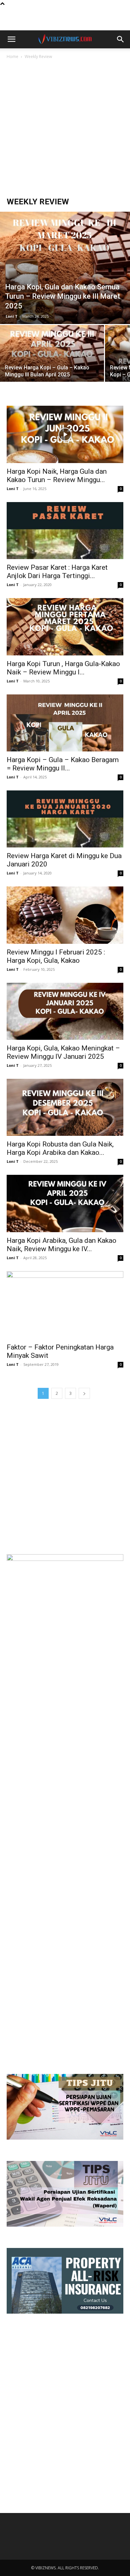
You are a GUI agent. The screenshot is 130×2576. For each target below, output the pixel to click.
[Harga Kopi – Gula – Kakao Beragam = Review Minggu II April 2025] (65, 723)
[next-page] (84, 1393)
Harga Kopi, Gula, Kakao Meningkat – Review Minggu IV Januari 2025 (63, 1052)
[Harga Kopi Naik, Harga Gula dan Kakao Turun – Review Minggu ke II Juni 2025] (65, 434)
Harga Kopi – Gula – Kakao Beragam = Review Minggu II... (63, 764)
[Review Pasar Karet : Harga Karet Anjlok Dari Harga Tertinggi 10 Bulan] (65, 531)
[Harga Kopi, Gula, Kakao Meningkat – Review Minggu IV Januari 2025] (65, 1011)
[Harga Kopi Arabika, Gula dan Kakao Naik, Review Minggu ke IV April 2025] (65, 1203)
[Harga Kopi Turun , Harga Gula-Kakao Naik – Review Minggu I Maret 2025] (65, 627)
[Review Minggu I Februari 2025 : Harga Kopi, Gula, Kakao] (65, 915)
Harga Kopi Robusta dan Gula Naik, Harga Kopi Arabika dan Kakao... (60, 1148)
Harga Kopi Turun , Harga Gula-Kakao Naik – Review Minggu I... (63, 668)
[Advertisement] (65, 19)
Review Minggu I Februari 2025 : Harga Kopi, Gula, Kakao (56, 956)
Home (12, 57)
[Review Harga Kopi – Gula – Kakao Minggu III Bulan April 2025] (52, 364)
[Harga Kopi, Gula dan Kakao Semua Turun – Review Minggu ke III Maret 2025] (65, 268)
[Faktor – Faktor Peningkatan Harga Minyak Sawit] (65, 1305)
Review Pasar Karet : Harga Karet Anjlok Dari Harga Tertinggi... (57, 572)
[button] (11, 39)
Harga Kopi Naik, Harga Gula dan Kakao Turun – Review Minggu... (57, 476)
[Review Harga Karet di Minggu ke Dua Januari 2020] (65, 819)
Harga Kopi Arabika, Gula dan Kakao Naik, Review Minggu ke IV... (61, 1245)
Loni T (12, 316)
